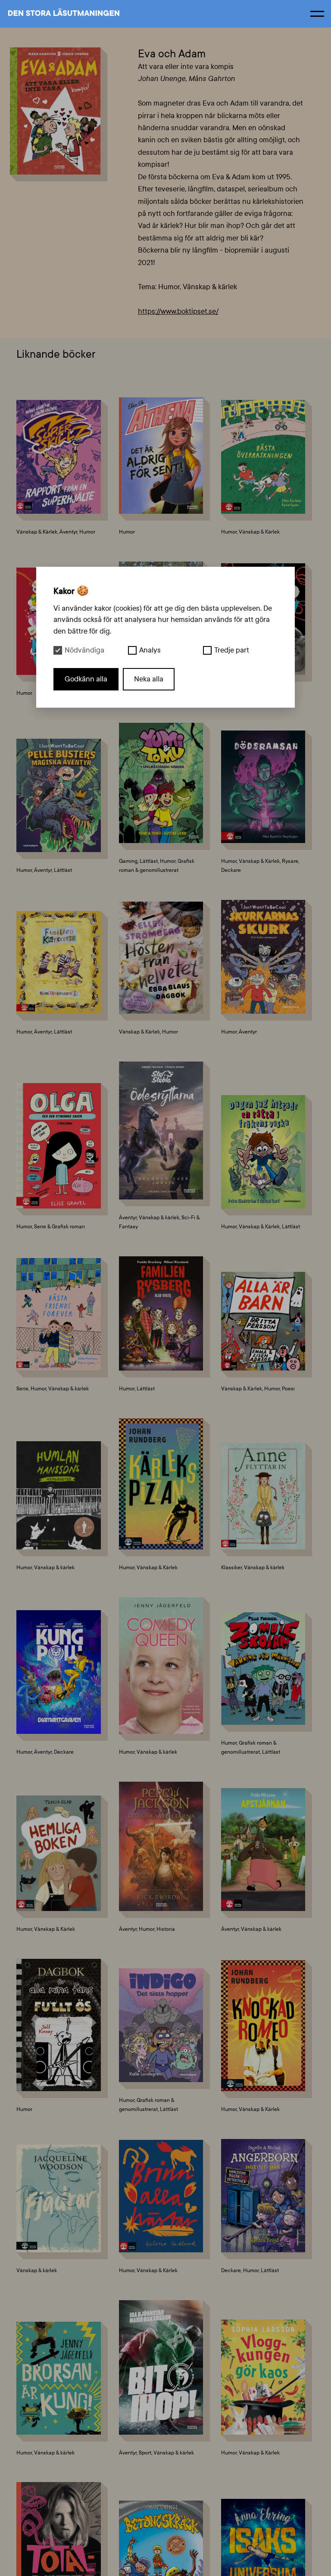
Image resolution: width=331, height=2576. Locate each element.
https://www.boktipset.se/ (178, 311)
